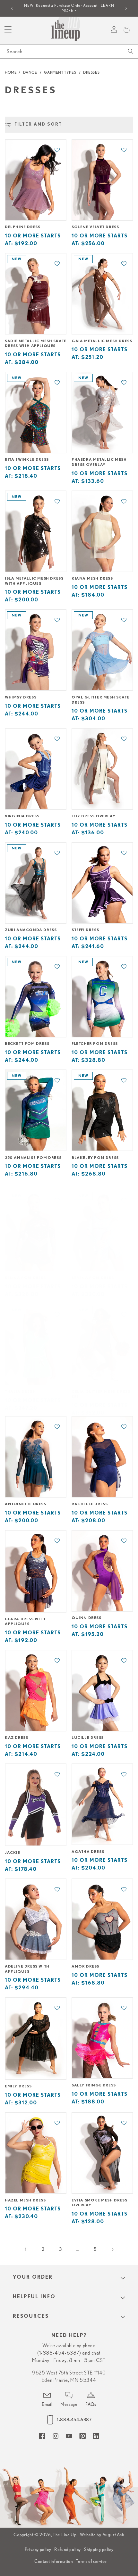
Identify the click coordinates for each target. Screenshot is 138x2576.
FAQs (91, 2404)
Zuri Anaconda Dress (31, 930)
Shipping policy (99, 2549)
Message (69, 2404)
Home (11, 72)
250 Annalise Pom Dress (33, 1158)
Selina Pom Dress (25, 1278)
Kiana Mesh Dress (92, 578)
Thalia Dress (20, 1391)
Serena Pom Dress (93, 1278)
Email (47, 2404)
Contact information (54, 2561)
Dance (30, 72)
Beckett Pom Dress (27, 1044)
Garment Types (60, 72)
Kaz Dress (16, 1738)
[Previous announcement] (12, 8)
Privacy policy (38, 2549)
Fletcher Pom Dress (95, 1044)
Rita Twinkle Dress (27, 459)
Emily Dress (18, 2086)
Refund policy (68, 2549)
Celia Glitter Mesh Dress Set (101, 1394)
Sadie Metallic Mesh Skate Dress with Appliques (36, 343)
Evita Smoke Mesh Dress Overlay (99, 2203)
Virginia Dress (22, 816)
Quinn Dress (86, 1618)
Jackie (13, 1853)
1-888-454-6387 (74, 2420)
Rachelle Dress (90, 1504)
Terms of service (91, 2561)
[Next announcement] (126, 8)
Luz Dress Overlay (93, 816)
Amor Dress (85, 1966)
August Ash (113, 2535)
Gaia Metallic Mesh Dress (102, 341)
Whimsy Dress (21, 697)
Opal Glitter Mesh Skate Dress (100, 700)
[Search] (131, 51)
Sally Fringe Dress (94, 2085)
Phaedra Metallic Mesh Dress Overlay (99, 462)
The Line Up (65, 2535)
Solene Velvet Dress (95, 227)
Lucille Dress (88, 1738)
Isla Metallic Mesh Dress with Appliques (34, 581)
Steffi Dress (85, 930)
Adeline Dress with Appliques (27, 1969)
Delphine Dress (22, 227)
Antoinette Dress (26, 1504)
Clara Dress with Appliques (25, 1622)
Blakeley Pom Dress (95, 1158)
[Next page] (112, 2250)
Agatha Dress (88, 1852)
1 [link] (26, 2249)
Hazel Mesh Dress (25, 2200)
